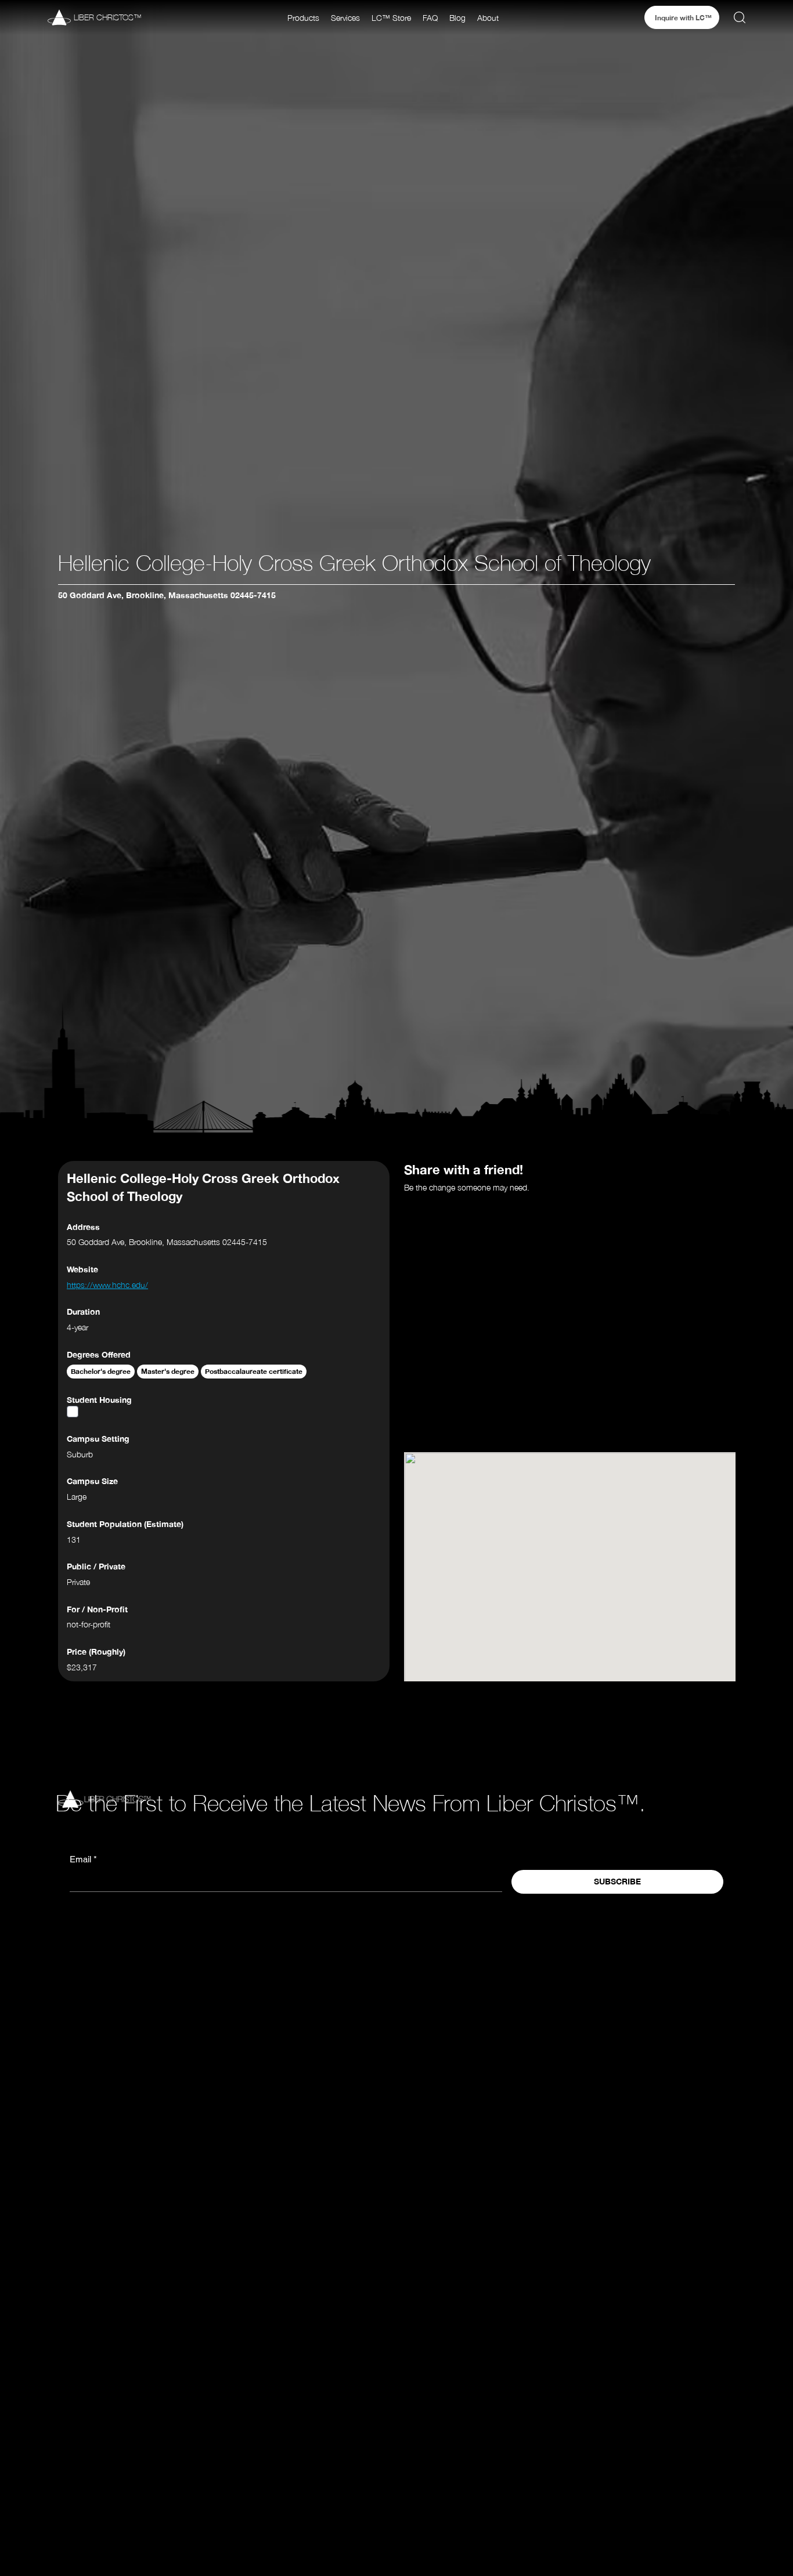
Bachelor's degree (101, 1371)
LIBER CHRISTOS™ (108, 17)
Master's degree (168, 1371)
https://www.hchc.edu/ (107, 1285)
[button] (303, 18)
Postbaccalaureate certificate (254, 1371)
